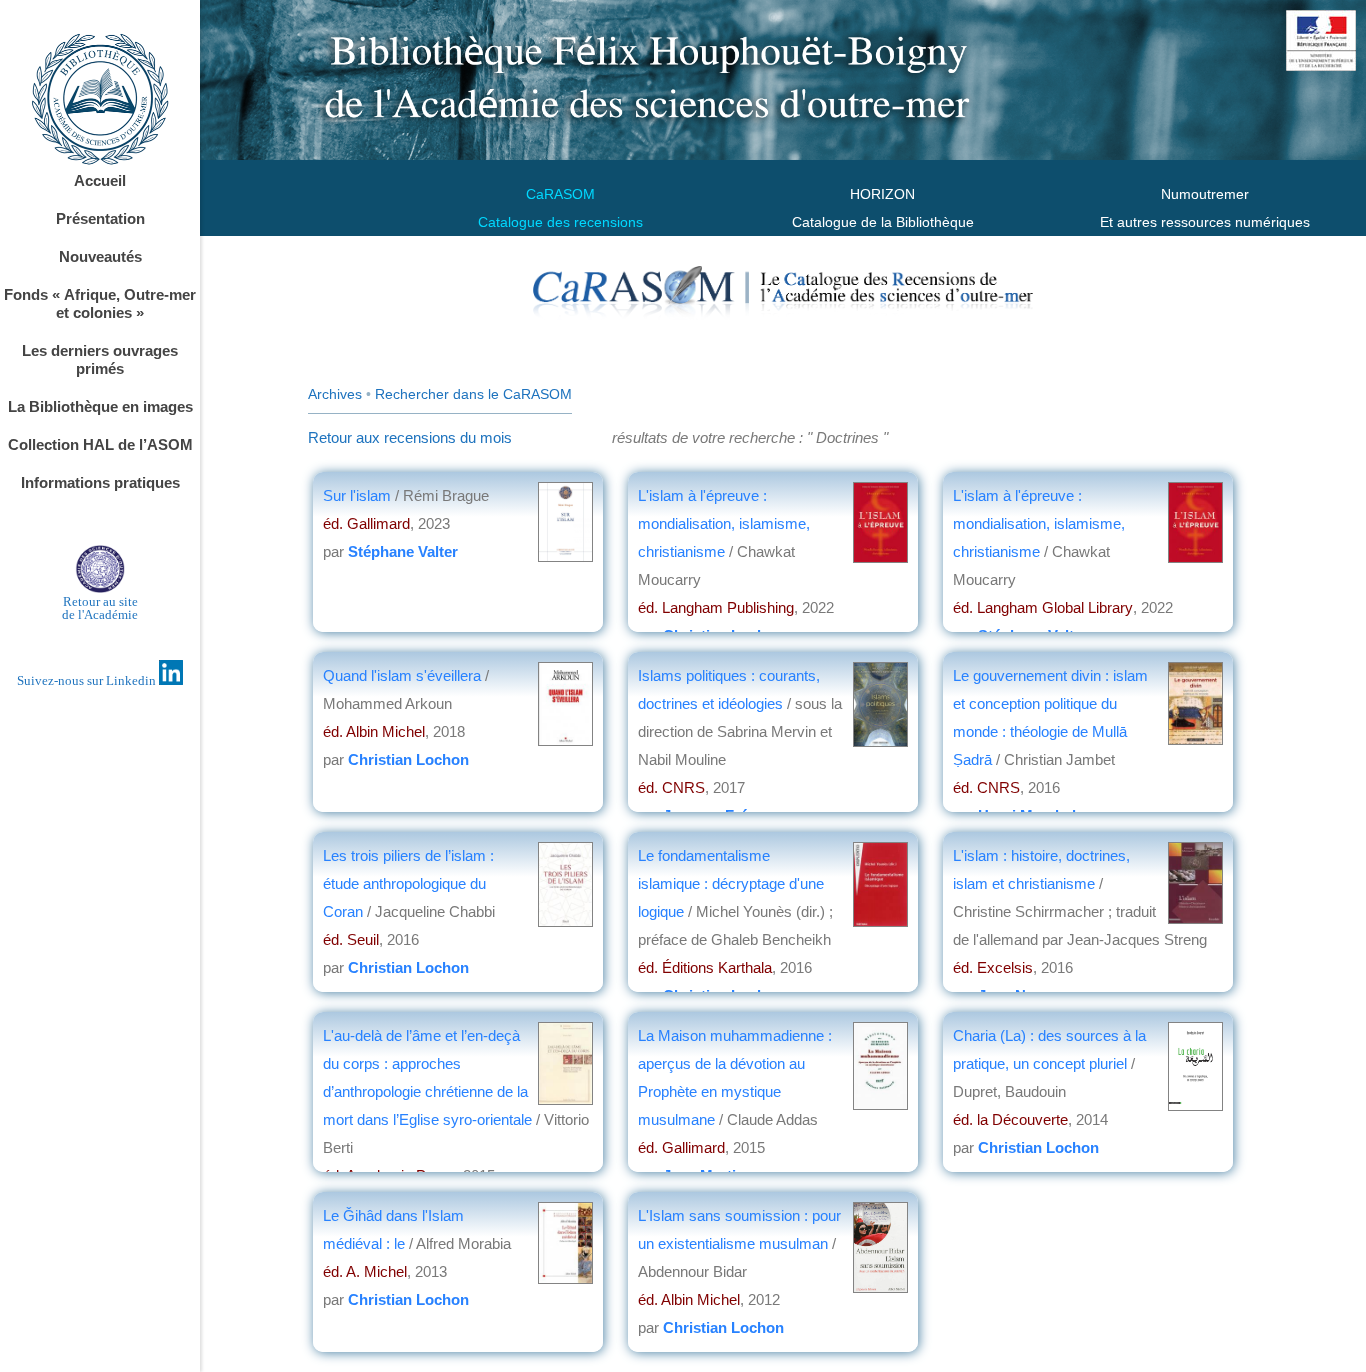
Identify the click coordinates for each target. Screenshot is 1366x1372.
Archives (335, 394)
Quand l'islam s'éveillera (402, 675)
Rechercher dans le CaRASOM (473, 394)
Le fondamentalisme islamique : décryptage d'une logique (731, 883)
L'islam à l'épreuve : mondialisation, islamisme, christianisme (724, 523)
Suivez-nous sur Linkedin (88, 680)
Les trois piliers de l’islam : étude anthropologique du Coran (408, 883)
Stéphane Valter (403, 551)
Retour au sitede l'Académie (100, 608)
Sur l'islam (359, 495)
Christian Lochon (408, 759)
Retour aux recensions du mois (410, 437)
